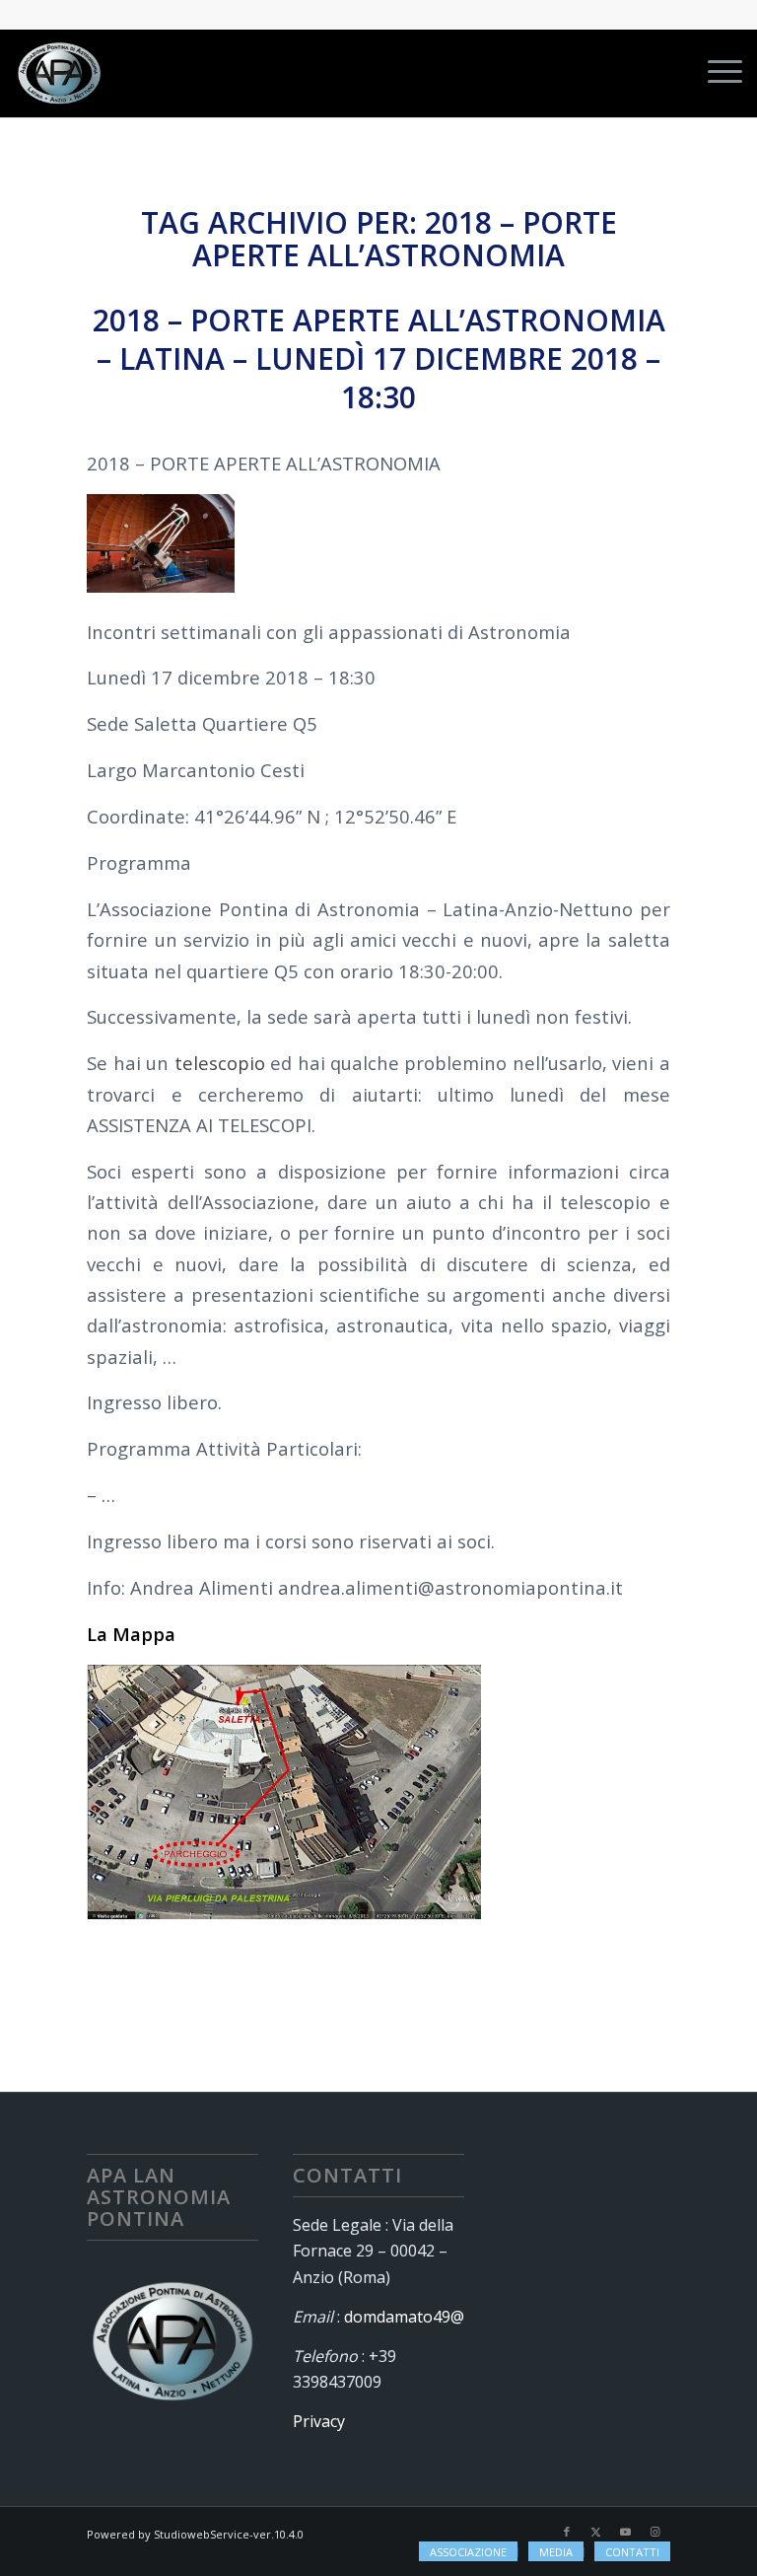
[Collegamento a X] (596, 2532)
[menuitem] (715, 73)
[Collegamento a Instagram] (655, 2532)
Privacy (319, 2421)
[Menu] (715, 73)
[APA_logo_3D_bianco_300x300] (59, 73)
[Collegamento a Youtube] (626, 2532)
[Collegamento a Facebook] (567, 2532)
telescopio (220, 1063)
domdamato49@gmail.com (441, 2317)
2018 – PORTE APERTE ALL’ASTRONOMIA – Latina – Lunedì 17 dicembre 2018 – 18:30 (379, 358)
